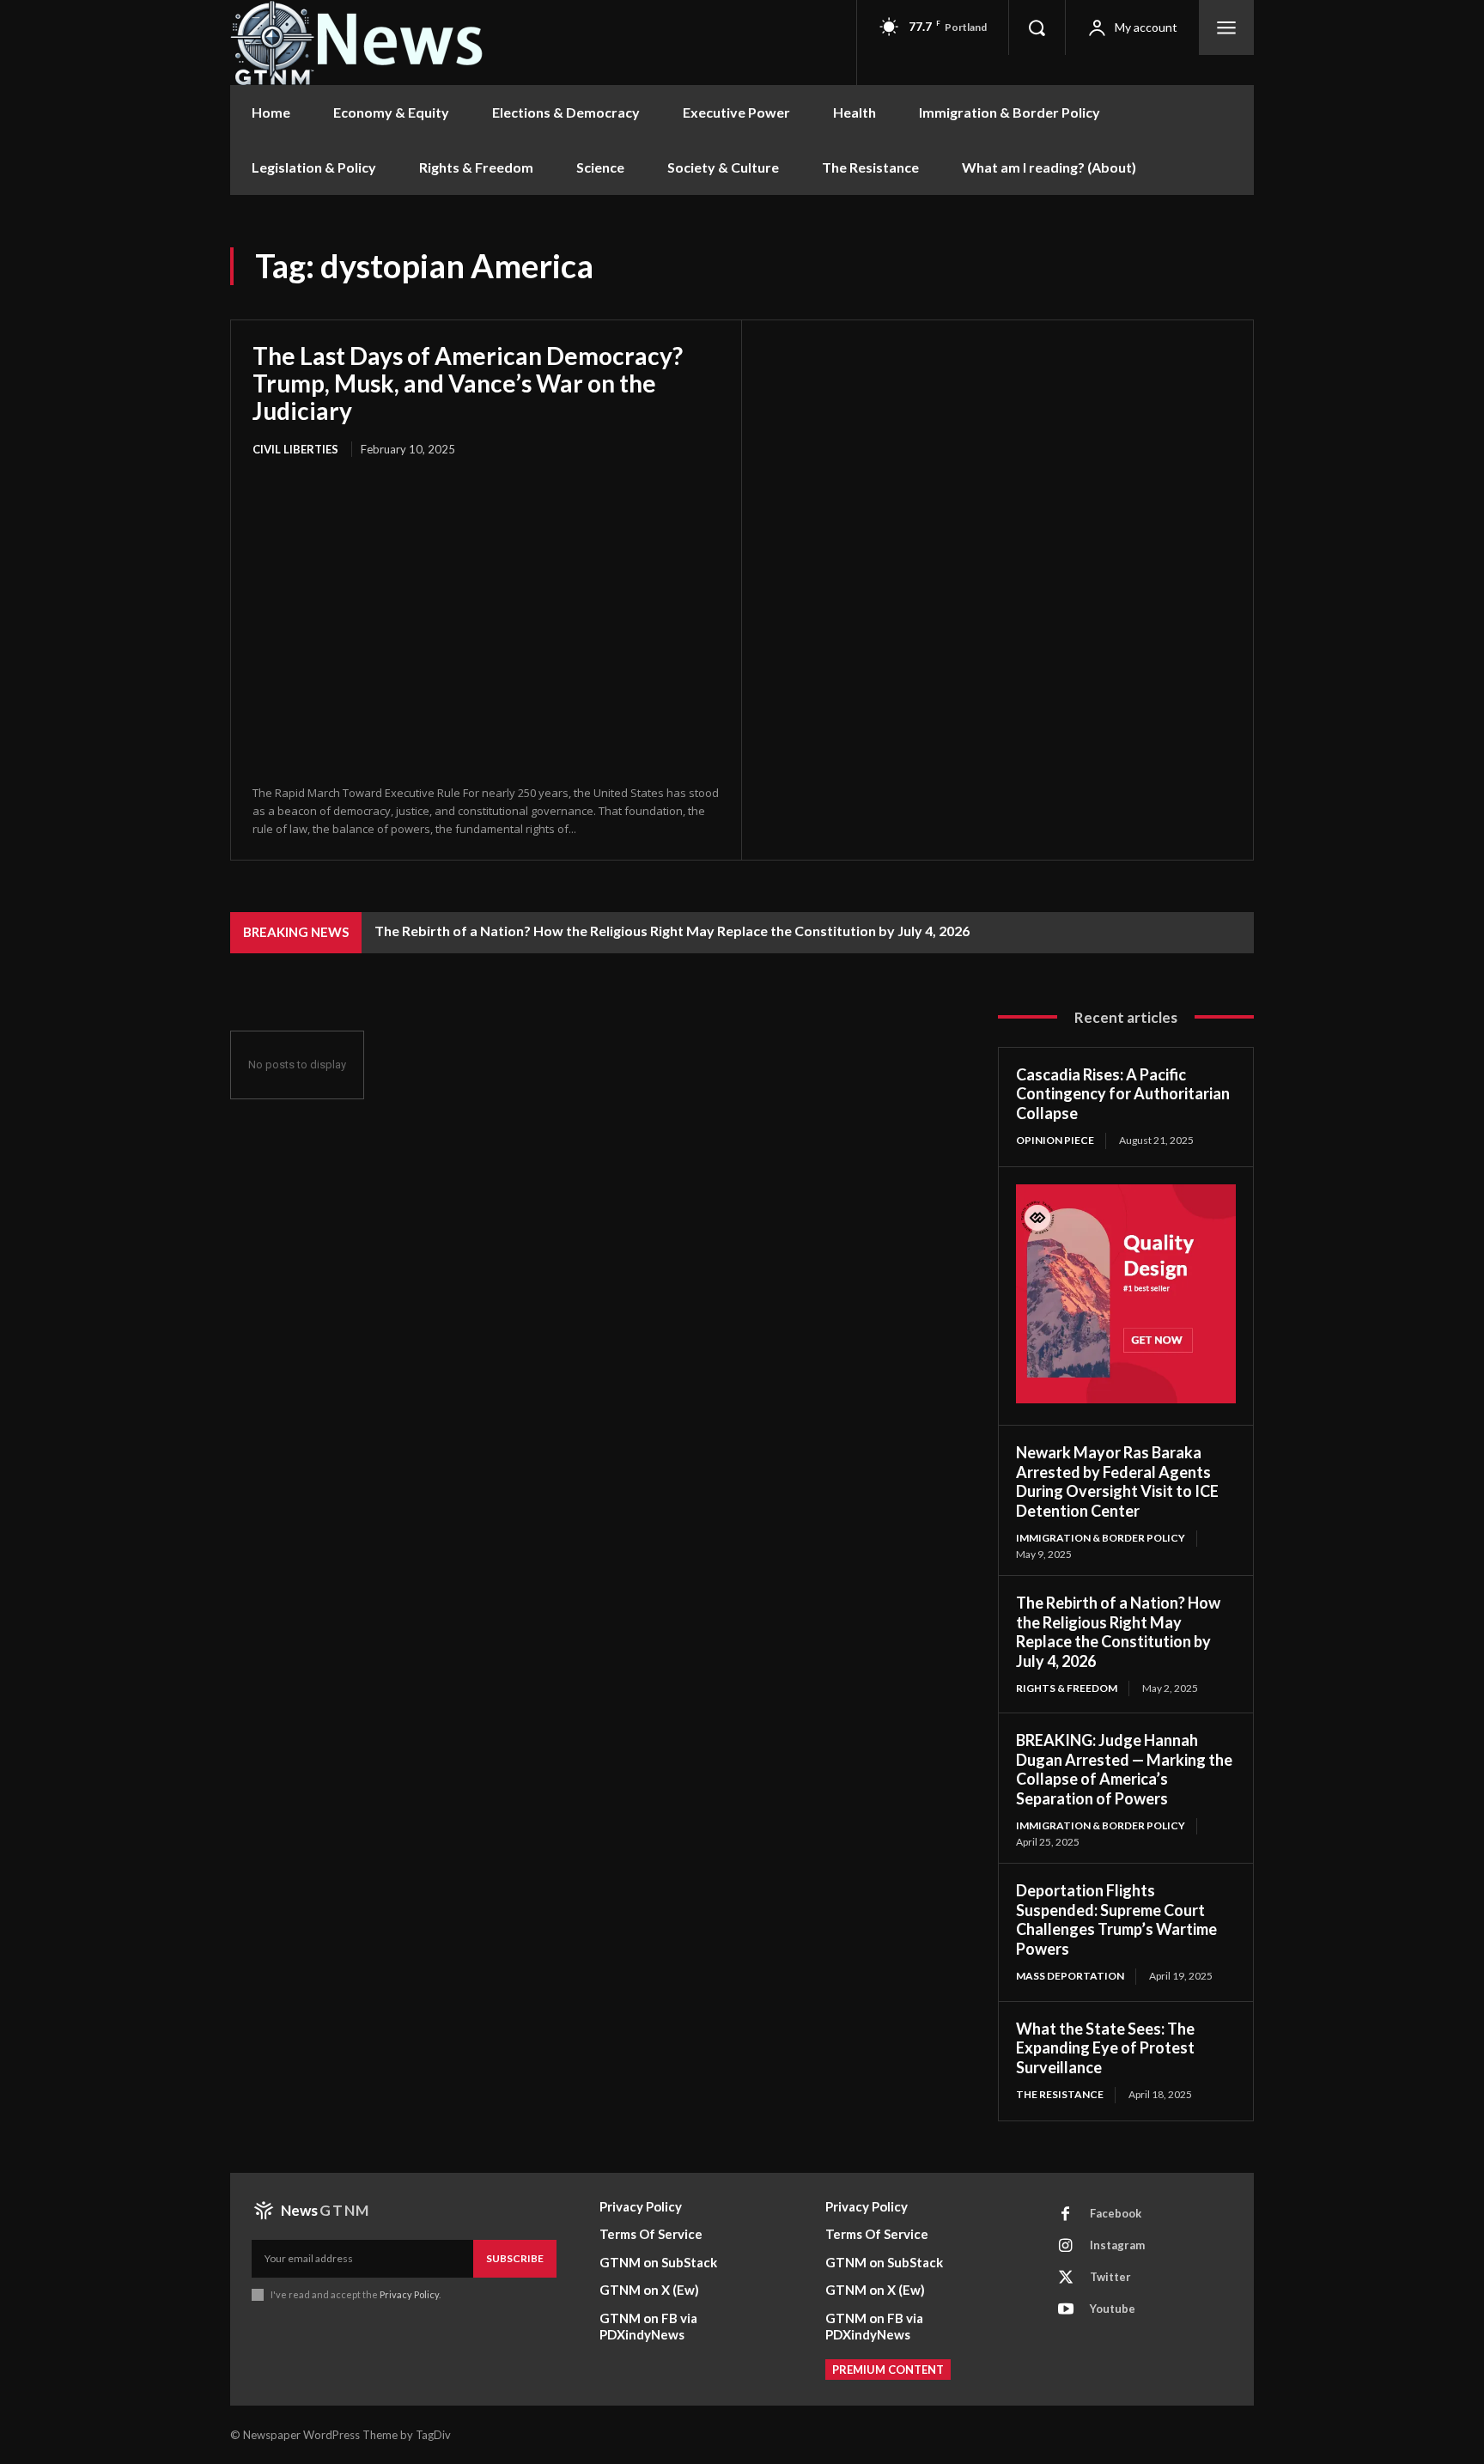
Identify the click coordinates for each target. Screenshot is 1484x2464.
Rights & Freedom (1067, 1688)
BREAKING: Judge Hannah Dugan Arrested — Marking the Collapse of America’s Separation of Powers (1124, 1769)
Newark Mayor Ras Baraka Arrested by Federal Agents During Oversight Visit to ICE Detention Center (1117, 1481)
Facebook (1116, 2213)
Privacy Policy (409, 2294)
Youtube (1113, 2309)
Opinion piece (1055, 1140)
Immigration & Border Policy (1101, 1538)
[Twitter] (1066, 2278)
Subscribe (515, 2258)
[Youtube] (1066, 2309)
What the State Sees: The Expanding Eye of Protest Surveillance (1105, 2048)
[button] (1037, 27)
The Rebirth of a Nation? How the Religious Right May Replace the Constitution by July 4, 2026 (672, 931)
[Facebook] (1066, 2214)
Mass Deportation (1070, 1976)
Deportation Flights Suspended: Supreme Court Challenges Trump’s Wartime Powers (1116, 1919)
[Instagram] (1066, 2246)
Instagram (1117, 2245)
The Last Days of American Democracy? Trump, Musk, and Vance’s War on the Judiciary (468, 383)
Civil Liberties (295, 449)
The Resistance (1060, 2094)
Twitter (1110, 2277)
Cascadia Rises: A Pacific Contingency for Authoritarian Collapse (1123, 1094)
